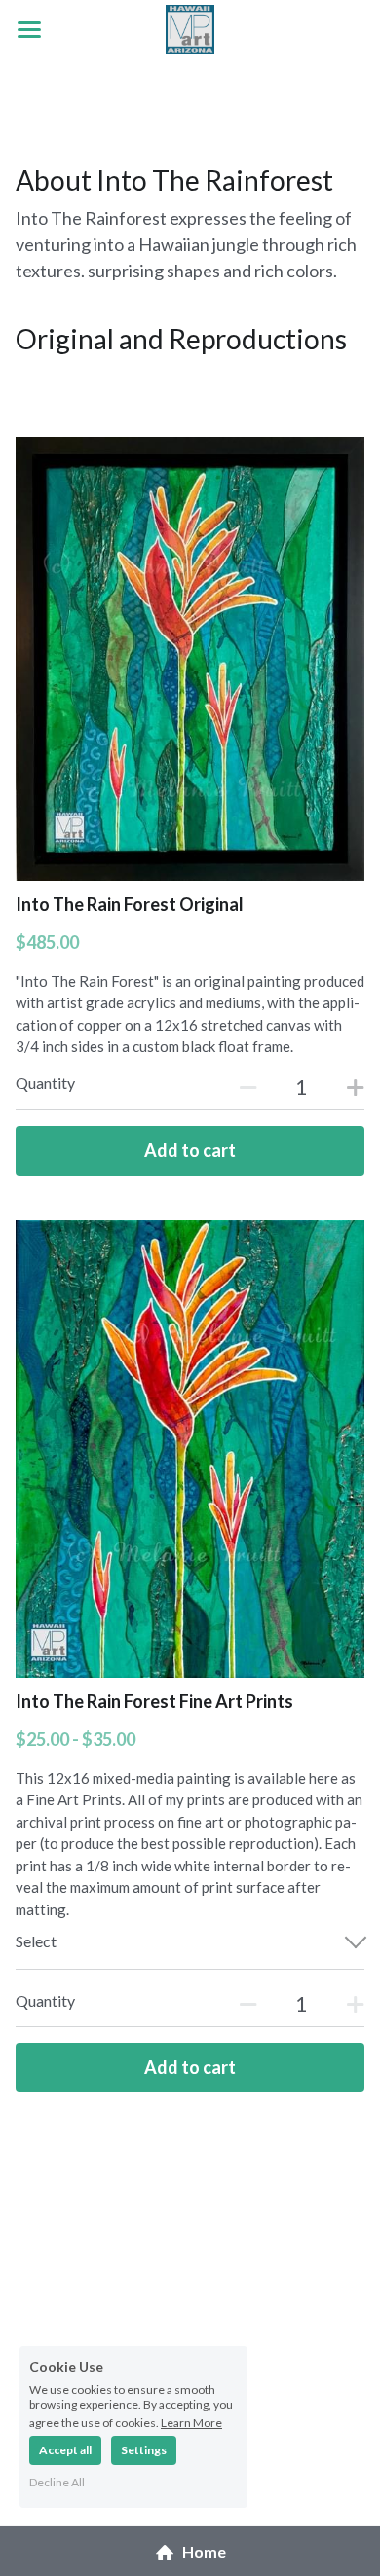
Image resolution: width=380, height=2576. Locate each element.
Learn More (191, 2422)
